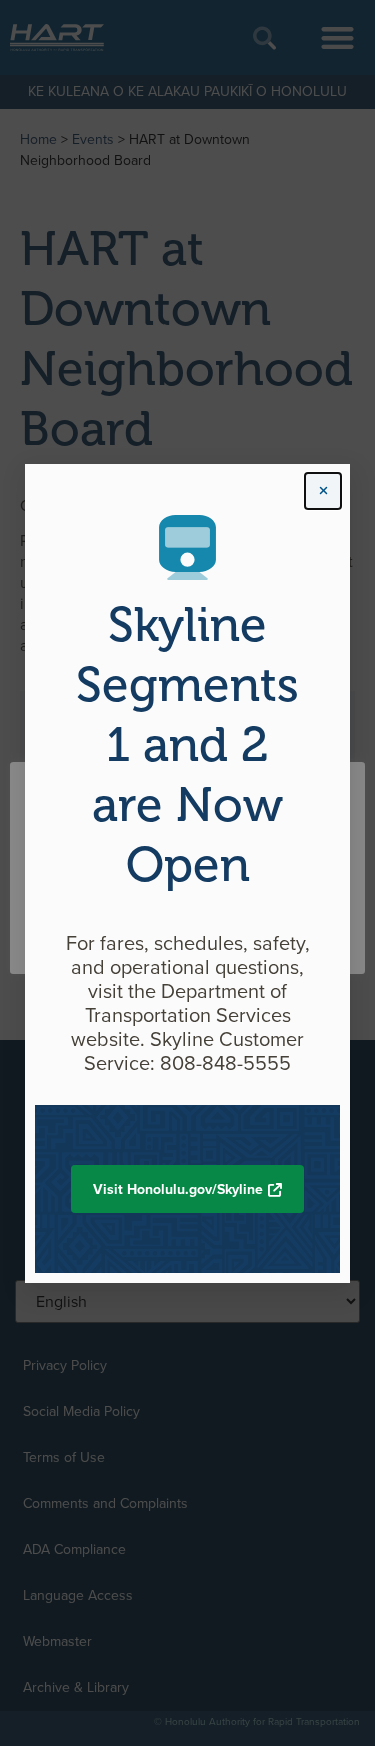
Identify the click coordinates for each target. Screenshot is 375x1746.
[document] (187, 873)
